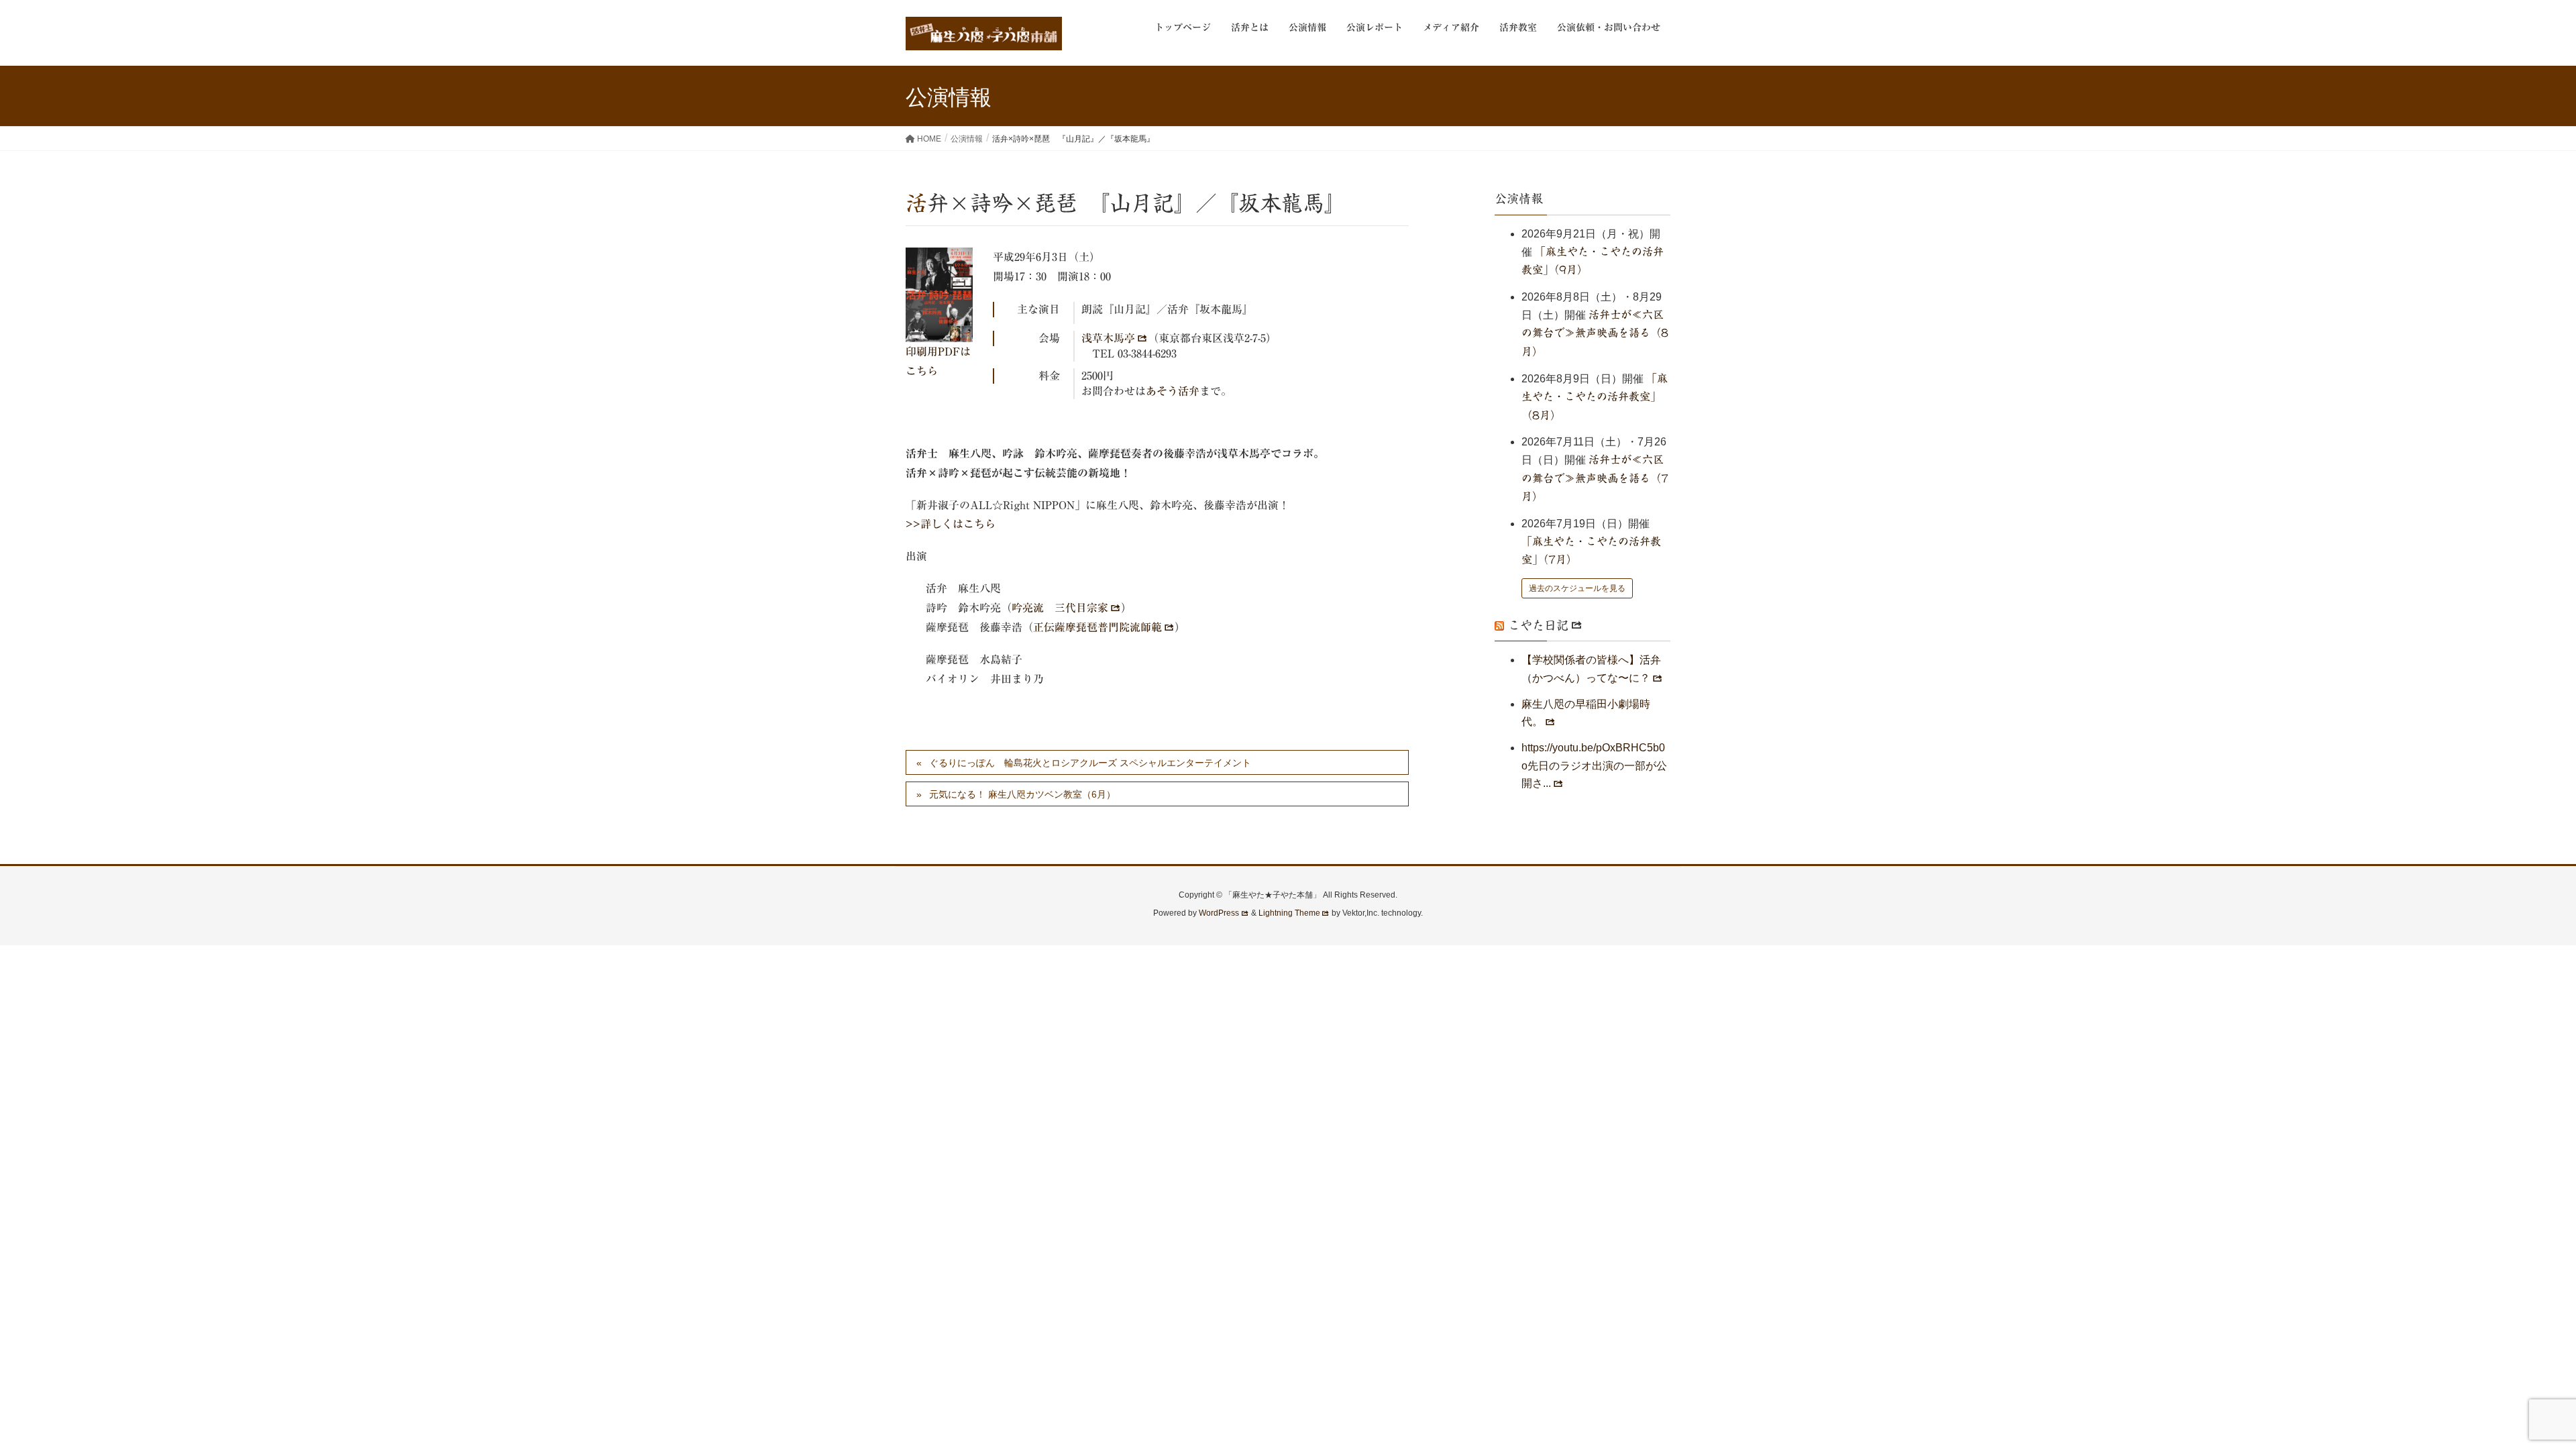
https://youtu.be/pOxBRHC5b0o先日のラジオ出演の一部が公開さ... (1594, 765)
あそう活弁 (1173, 391)
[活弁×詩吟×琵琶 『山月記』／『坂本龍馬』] (939, 295)
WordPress (1219, 913)
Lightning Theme (1289, 913)
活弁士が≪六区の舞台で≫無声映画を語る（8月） (1595, 333)
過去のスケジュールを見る (1577, 588)
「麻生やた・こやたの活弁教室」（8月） (1595, 397)
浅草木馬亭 (1108, 338)
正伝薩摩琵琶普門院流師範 (1097, 627)
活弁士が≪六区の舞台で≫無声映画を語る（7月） (1595, 478)
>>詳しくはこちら (951, 524)
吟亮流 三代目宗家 (1060, 608)
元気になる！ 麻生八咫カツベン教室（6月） (1022, 794)
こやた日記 (1538, 625)
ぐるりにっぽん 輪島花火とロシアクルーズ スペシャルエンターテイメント (1090, 763)
